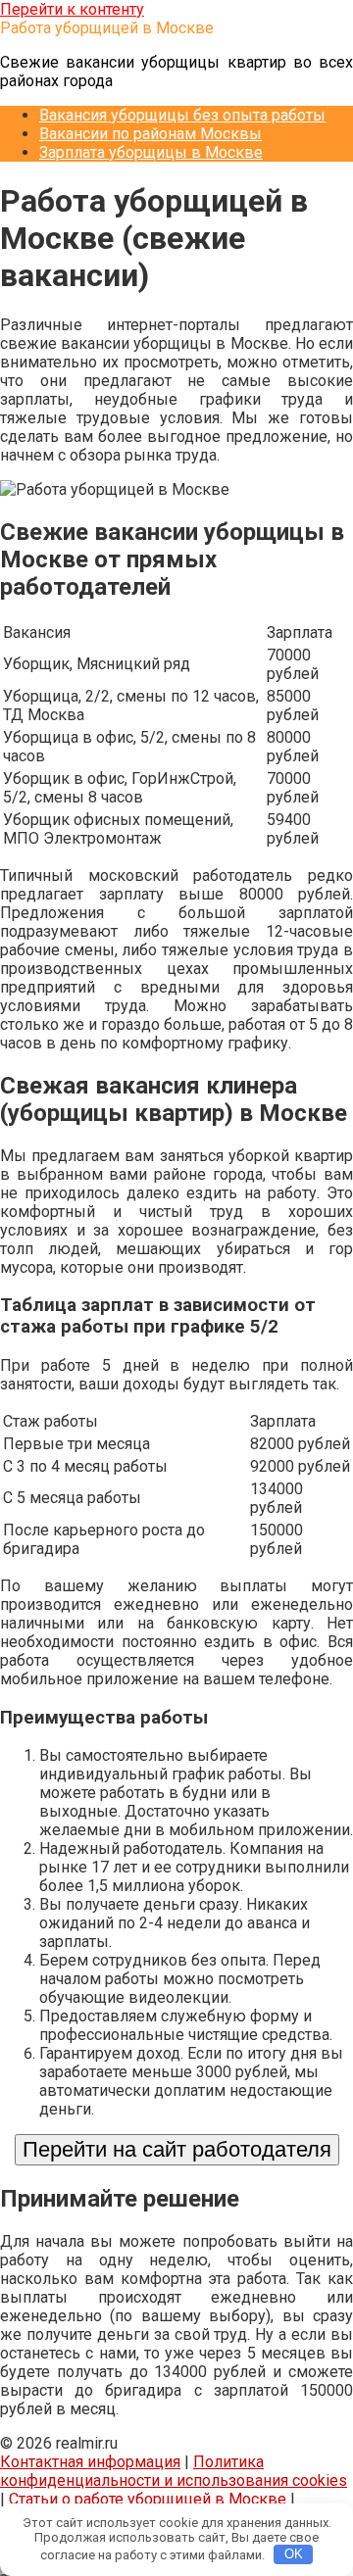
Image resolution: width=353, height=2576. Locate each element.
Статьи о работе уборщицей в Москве (148, 2499)
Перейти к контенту (72, 9)
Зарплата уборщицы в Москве (151, 152)
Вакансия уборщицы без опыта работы (182, 115)
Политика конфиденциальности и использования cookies (174, 2471)
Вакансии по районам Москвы (151, 134)
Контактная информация (90, 2462)
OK (294, 2554)
